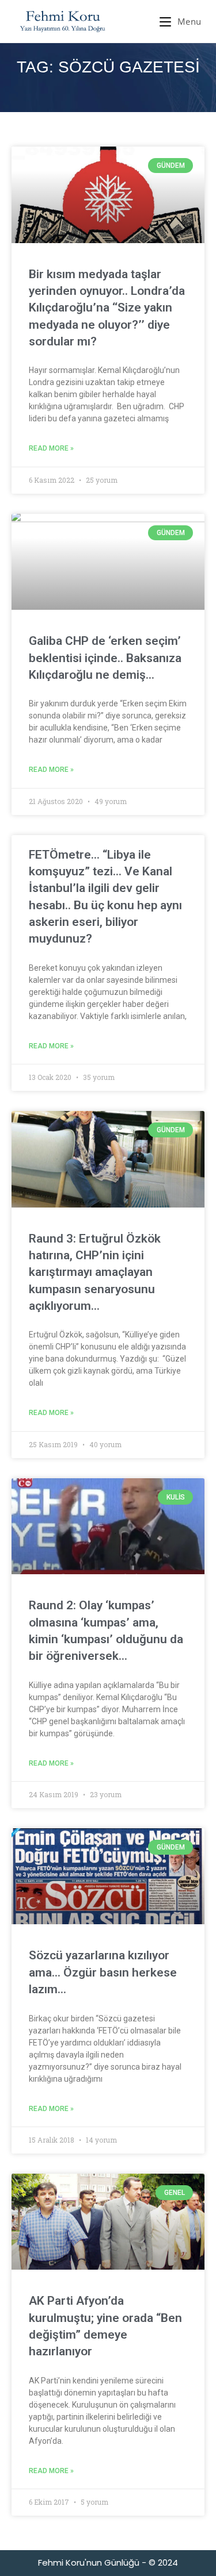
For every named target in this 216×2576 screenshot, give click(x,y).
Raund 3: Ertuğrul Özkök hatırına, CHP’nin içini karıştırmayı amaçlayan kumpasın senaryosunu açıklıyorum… (95, 1272)
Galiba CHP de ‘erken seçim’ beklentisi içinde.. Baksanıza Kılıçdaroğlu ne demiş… (105, 658)
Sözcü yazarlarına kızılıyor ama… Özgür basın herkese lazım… (103, 1972)
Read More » (51, 448)
